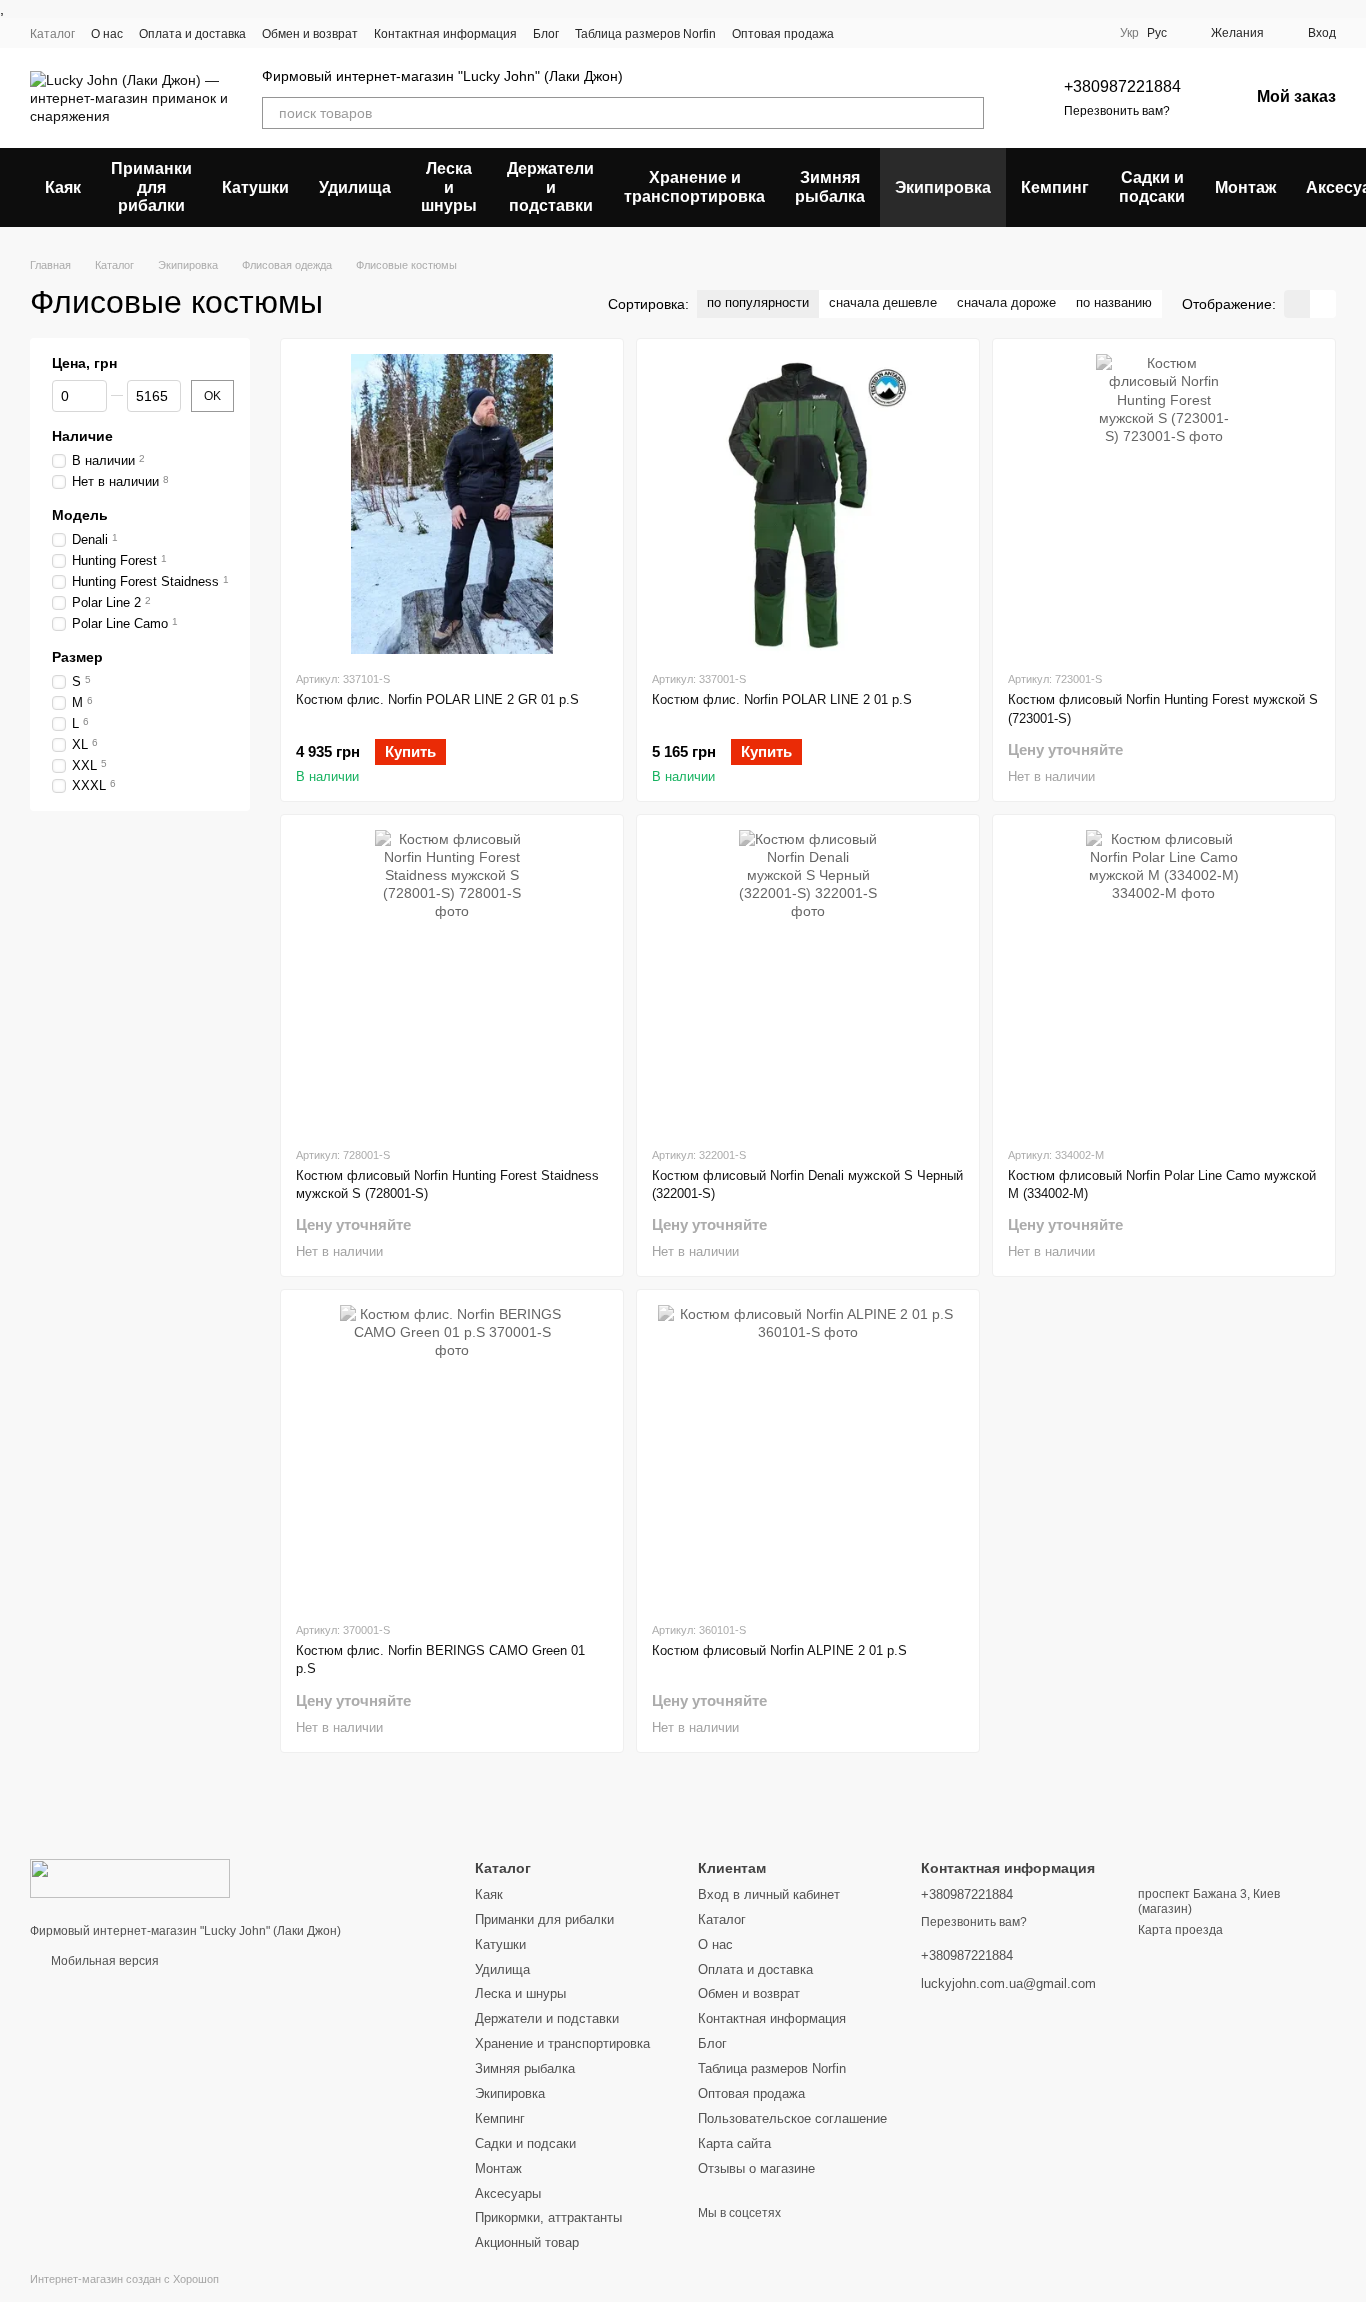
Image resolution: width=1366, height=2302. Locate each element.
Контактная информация (445, 34)
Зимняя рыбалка (830, 186)
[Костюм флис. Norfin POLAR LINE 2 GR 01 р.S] (452, 504)
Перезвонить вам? (1117, 111)
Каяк (63, 187)
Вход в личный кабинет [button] (769, 1894)
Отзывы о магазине (756, 2168)
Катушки (255, 187)
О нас (107, 34)
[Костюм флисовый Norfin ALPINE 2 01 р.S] (808, 1455)
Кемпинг (1055, 187)
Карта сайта (734, 2143)
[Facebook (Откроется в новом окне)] (1016, 33)
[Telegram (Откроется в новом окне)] (1064, 33)
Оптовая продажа (783, 34)
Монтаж (1245, 187)
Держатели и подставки (550, 187)
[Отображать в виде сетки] (1297, 303)
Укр (1129, 33)
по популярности (758, 302)
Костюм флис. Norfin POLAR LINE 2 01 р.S (782, 699)
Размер (77, 657)
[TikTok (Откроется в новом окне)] (992, 33)
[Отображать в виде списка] (1323, 303)
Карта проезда (1180, 1930)
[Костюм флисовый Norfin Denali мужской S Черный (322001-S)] (808, 980)
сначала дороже (1006, 302)
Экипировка (943, 187)
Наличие (82, 436)
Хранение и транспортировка (694, 186)
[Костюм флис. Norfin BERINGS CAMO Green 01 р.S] (452, 1455)
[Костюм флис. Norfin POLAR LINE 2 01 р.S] (808, 504)
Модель (80, 515)
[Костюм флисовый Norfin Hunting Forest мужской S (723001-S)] (1164, 504)
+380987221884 (1122, 86)
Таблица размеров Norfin (645, 34)
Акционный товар (527, 2242)
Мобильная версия (103, 1961)
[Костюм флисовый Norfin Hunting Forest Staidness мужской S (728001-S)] (452, 980)
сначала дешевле (883, 302)
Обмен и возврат (310, 34)
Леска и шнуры (449, 187)
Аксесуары (508, 2193)
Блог (546, 34)
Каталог (52, 34)
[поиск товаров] (968, 113)
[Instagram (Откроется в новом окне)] (968, 33)
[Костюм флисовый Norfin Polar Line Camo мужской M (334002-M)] (1164, 980)
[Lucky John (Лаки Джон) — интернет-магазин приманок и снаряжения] (130, 1877)
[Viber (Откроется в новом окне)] (1088, 33)
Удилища (355, 187)
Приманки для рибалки (151, 187)
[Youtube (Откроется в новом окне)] (1040, 33)
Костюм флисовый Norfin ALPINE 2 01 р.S (779, 1650)
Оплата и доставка (192, 34)
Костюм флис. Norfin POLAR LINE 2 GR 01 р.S (437, 699)
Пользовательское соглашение (792, 2118)
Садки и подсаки (1152, 186)
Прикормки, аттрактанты (548, 2217)
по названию (1114, 302)
